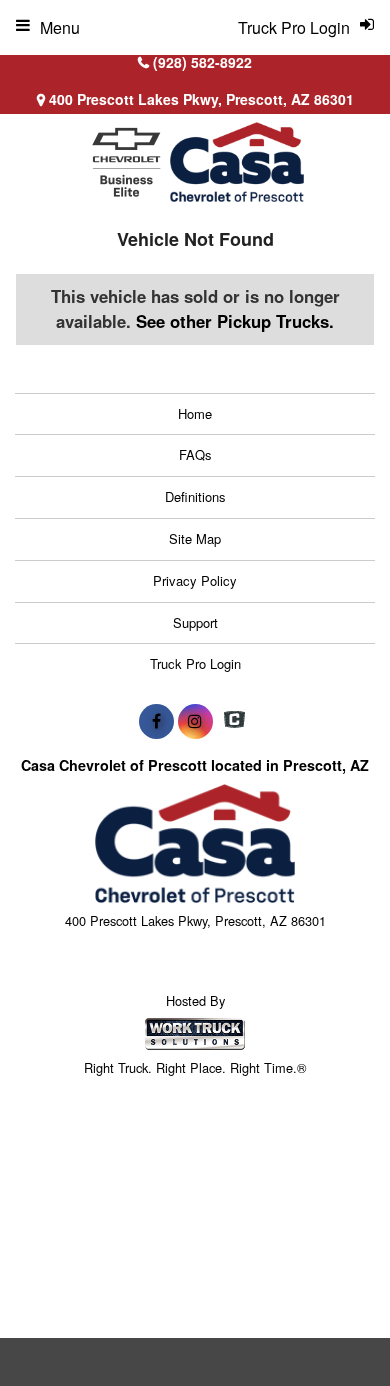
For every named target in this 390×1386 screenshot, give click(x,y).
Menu (60, 27)
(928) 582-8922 (202, 62)
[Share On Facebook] (156, 721)
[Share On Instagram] (195, 721)
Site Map (195, 538)
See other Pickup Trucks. (235, 321)
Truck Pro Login (195, 663)
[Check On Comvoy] (234, 721)
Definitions (195, 496)
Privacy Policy (195, 580)
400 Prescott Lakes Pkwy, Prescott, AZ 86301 (199, 99)
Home (195, 413)
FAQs (195, 454)
